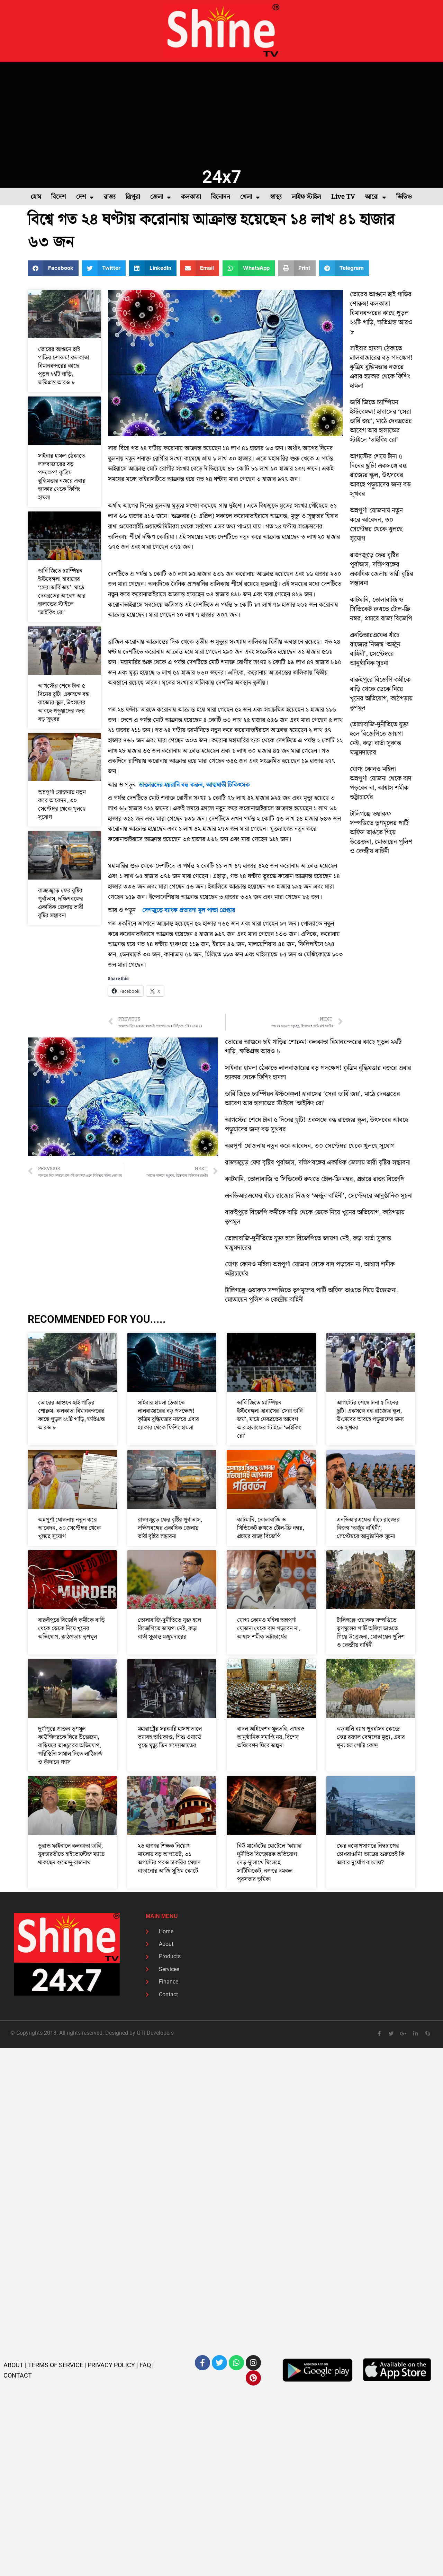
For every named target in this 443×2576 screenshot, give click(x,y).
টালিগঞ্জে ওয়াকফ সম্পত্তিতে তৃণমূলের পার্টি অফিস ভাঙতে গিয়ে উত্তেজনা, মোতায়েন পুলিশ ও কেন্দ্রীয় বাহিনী (381, 833)
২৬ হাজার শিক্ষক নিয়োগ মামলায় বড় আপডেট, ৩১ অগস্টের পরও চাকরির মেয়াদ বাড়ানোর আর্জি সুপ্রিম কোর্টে (169, 1859)
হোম (36, 197)
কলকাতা (191, 197)
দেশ (81, 197)
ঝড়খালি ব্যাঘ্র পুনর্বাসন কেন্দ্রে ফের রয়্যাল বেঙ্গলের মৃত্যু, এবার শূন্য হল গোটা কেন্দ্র (371, 1737)
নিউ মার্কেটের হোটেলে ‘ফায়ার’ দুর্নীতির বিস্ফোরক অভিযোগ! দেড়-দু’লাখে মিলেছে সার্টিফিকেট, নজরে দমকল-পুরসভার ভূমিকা (270, 1863)
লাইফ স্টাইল (306, 197)
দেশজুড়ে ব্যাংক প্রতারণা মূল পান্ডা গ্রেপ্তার (188, 910)
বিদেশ (59, 197)
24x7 (222, 177)
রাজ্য (110, 197)
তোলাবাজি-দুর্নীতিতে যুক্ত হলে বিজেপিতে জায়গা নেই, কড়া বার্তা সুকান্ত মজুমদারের (379, 739)
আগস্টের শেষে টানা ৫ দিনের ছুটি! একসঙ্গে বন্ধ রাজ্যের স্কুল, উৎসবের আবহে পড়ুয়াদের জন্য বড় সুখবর (64, 703)
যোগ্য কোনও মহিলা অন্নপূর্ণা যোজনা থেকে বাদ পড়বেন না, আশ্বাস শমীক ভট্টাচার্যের (381, 783)
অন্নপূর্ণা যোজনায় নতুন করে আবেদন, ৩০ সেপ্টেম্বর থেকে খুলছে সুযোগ (62, 805)
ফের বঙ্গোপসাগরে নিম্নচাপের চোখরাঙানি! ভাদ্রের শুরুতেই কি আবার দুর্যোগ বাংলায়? (371, 1854)
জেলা (157, 197)
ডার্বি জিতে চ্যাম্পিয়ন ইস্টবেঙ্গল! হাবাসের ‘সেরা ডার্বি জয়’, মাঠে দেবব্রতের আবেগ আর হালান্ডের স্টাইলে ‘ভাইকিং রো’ (62, 592)
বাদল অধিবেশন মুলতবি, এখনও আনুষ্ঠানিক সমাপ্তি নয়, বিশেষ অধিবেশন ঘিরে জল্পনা (271, 1737)
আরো (372, 197)
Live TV (343, 197)
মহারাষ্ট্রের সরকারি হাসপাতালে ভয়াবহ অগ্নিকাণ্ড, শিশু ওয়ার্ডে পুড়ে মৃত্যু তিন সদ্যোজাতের (170, 1737)
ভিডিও (404, 197)
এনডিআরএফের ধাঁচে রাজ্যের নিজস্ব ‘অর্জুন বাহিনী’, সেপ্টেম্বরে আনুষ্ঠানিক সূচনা (375, 649)
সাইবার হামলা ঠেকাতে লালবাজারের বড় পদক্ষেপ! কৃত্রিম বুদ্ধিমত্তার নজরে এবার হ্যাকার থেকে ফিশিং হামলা (62, 477)
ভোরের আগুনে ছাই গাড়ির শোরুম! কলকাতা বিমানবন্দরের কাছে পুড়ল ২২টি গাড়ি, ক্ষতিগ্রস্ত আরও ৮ (64, 366)
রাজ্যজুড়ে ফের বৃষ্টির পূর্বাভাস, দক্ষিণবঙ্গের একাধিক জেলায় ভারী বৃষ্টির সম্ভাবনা (61, 903)
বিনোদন (221, 197)
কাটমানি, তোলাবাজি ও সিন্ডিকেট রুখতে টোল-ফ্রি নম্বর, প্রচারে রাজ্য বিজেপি (381, 609)
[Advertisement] (221, 114)
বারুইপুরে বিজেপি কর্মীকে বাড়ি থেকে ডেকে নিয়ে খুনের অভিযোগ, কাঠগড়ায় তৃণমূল (381, 694)
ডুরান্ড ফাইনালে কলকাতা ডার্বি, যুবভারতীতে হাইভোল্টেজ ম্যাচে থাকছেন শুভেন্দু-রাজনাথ (71, 1854)
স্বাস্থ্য (276, 197)
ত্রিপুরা (133, 197)
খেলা (246, 197)
